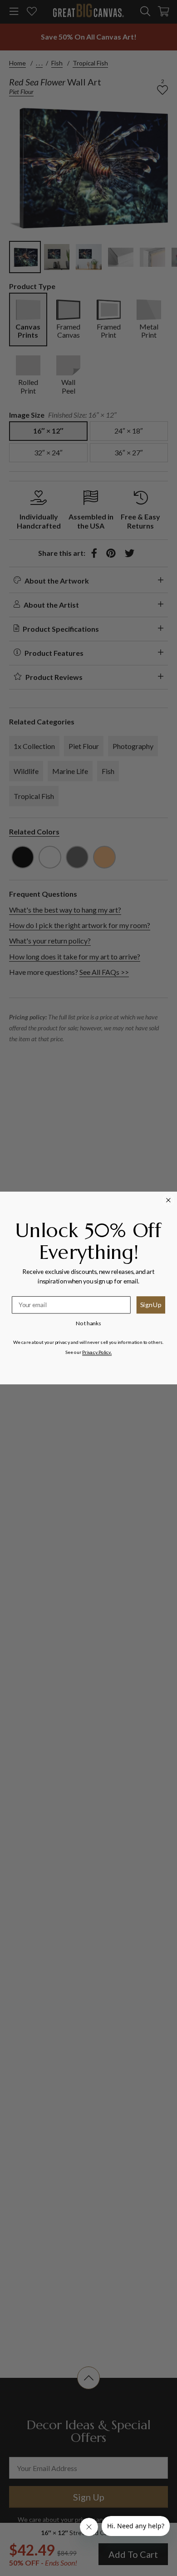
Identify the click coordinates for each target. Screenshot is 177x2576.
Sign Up (151, 1304)
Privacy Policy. (97, 1352)
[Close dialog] (169, 1200)
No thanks (88, 1323)
